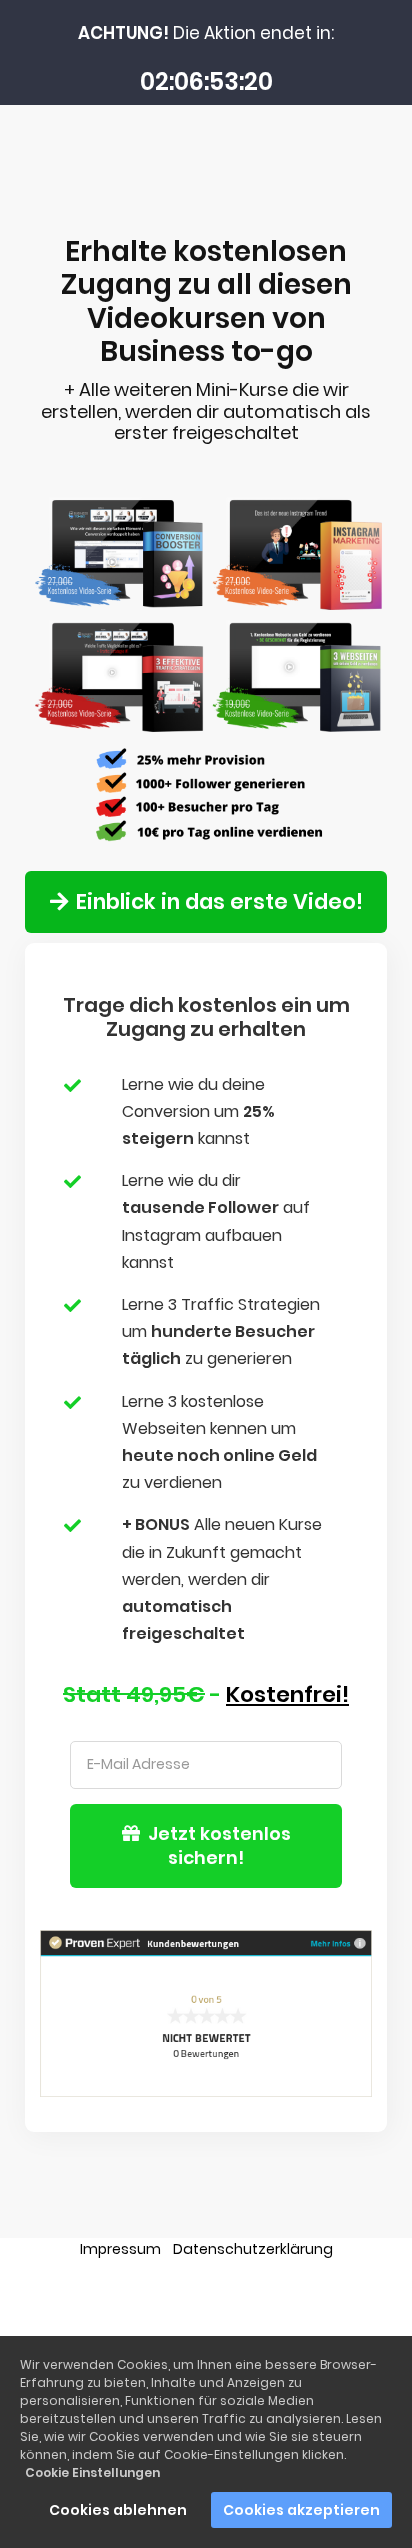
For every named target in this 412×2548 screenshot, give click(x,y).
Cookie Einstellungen (92, 2472)
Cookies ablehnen (118, 2510)
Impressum (120, 2249)
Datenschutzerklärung (253, 2249)
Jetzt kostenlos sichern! (221, 1845)
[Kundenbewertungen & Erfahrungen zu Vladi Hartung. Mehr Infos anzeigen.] (206, 2012)
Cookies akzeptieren (301, 2510)
